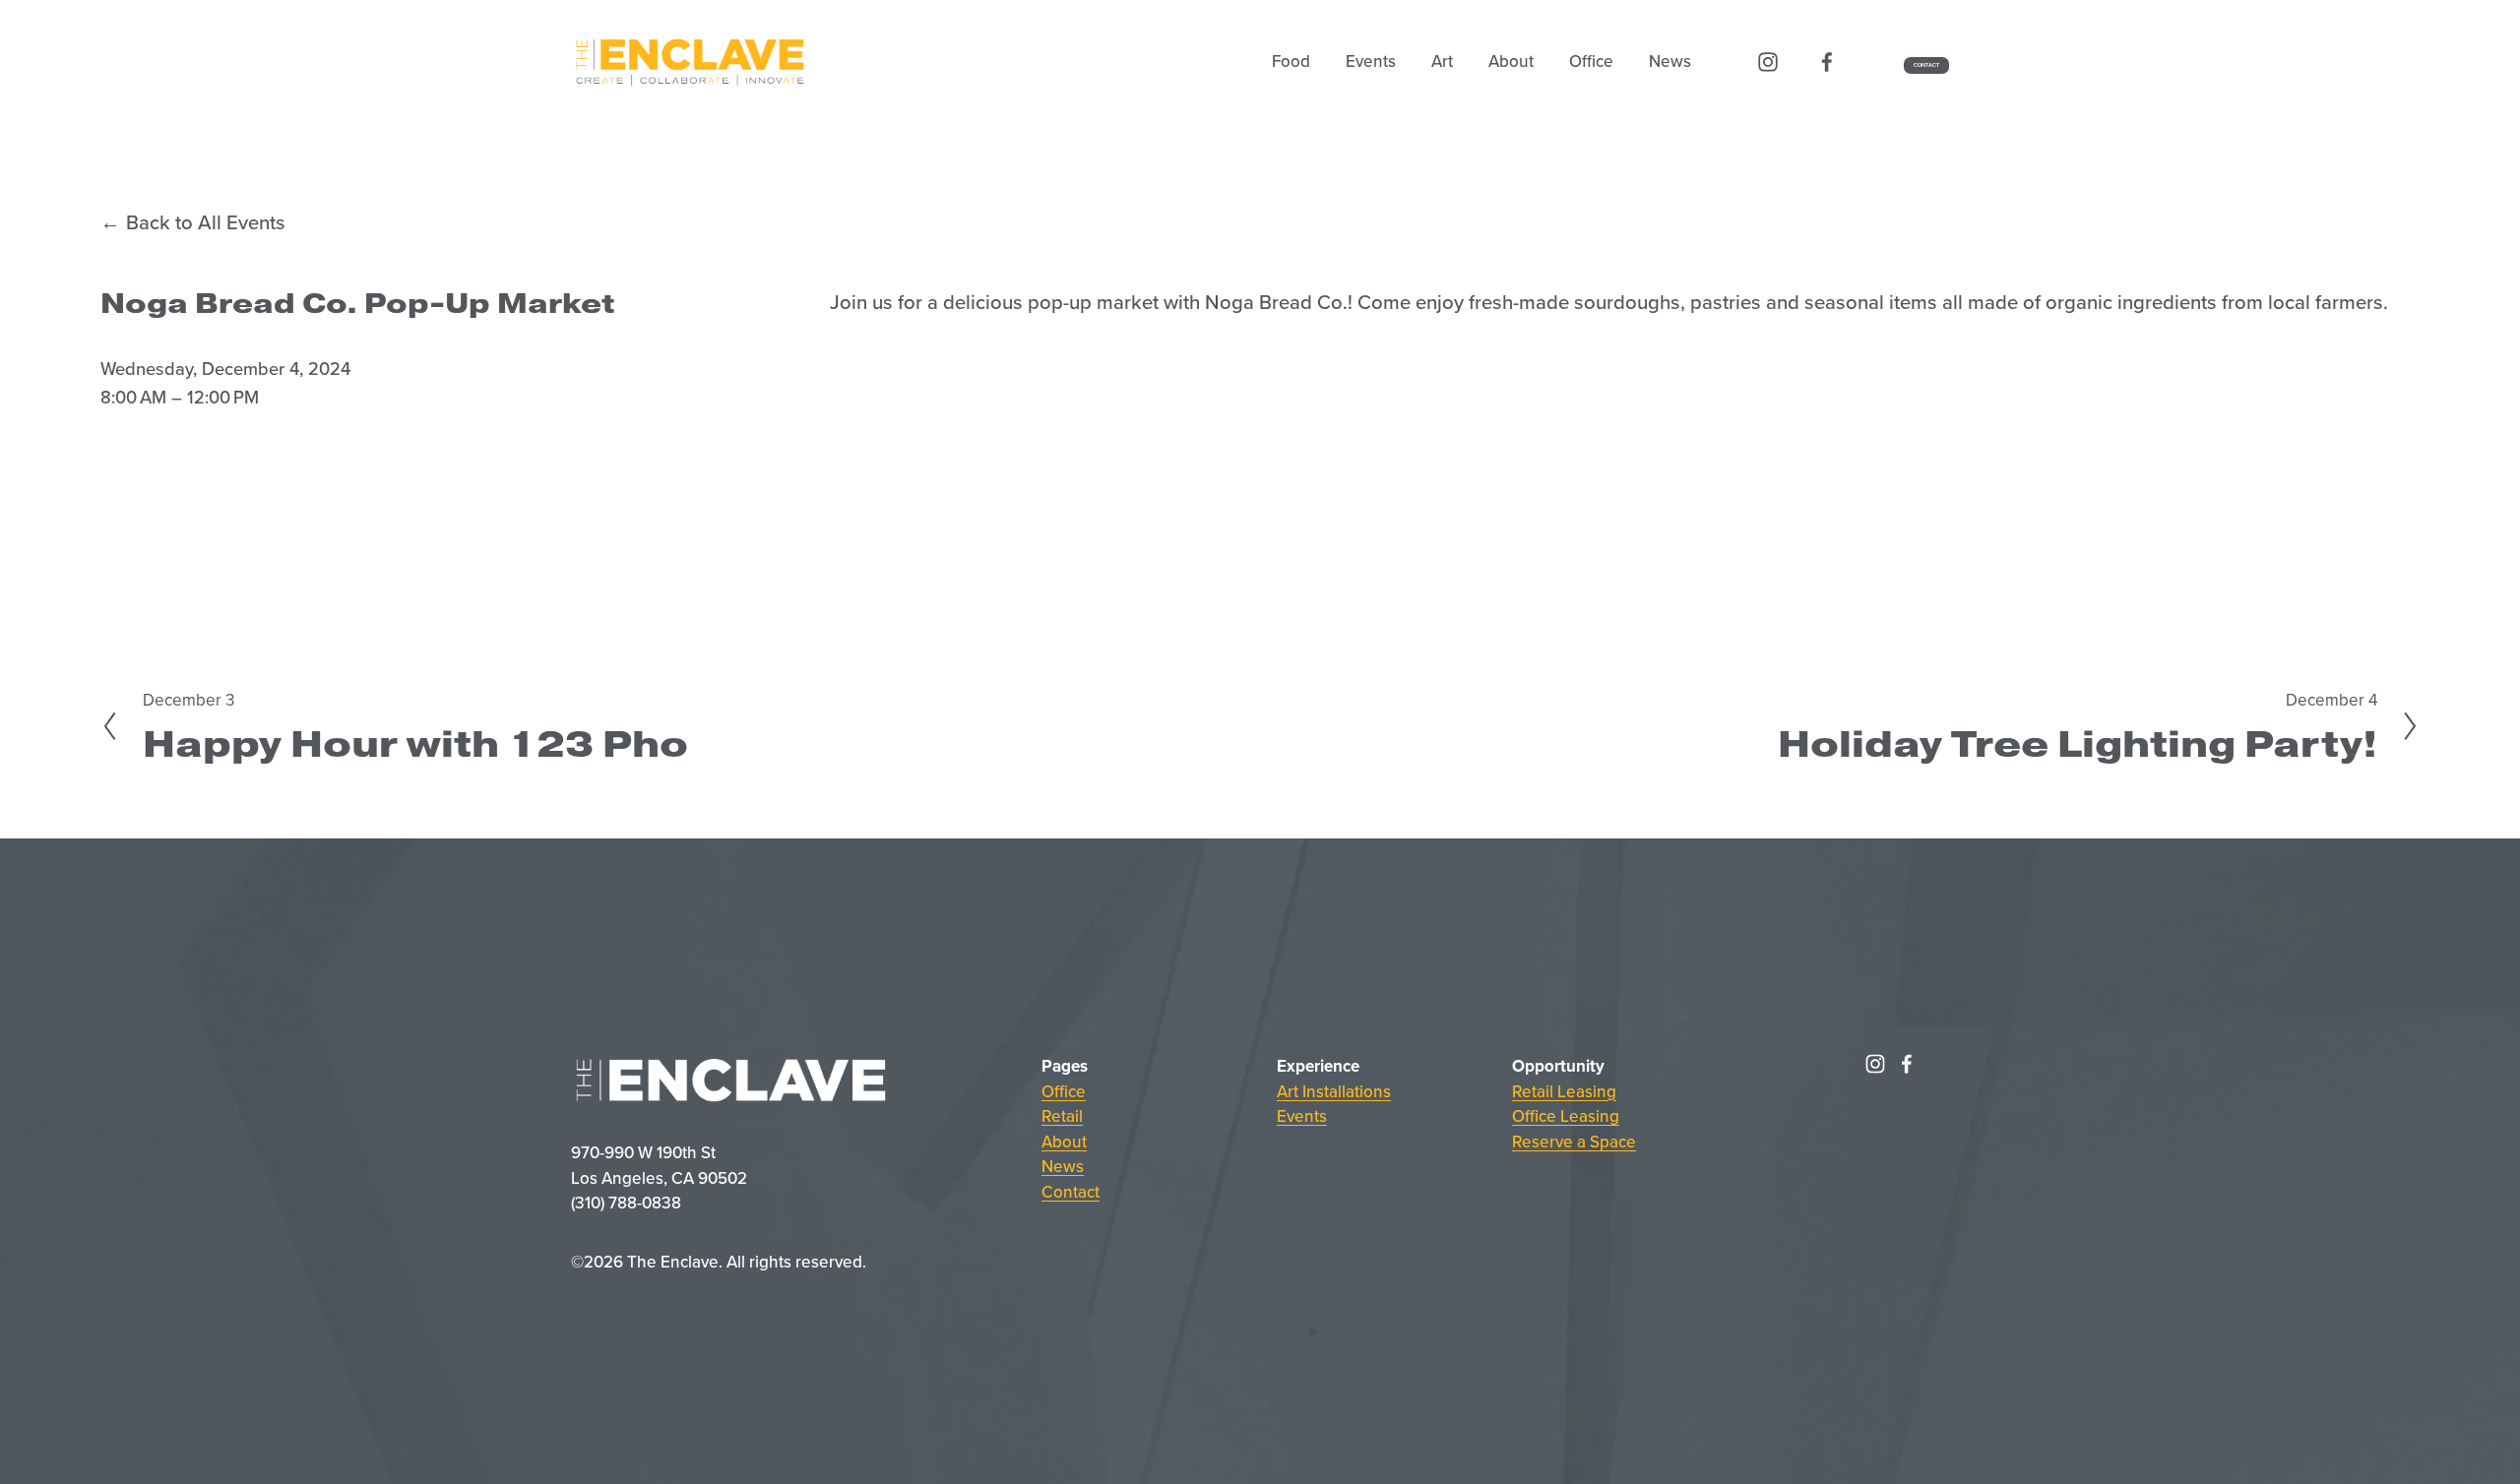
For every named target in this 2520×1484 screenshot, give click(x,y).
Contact (1071, 1192)
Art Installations (1334, 1091)
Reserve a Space (1574, 1142)
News (1670, 61)
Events (1371, 61)
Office (1064, 1091)
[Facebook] (1827, 62)
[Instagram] (1768, 62)
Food (1291, 61)
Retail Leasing (1564, 1091)
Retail (1062, 1116)
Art (1442, 61)
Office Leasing (1566, 1116)
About (1511, 61)
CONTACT (1927, 65)
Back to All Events (205, 222)
